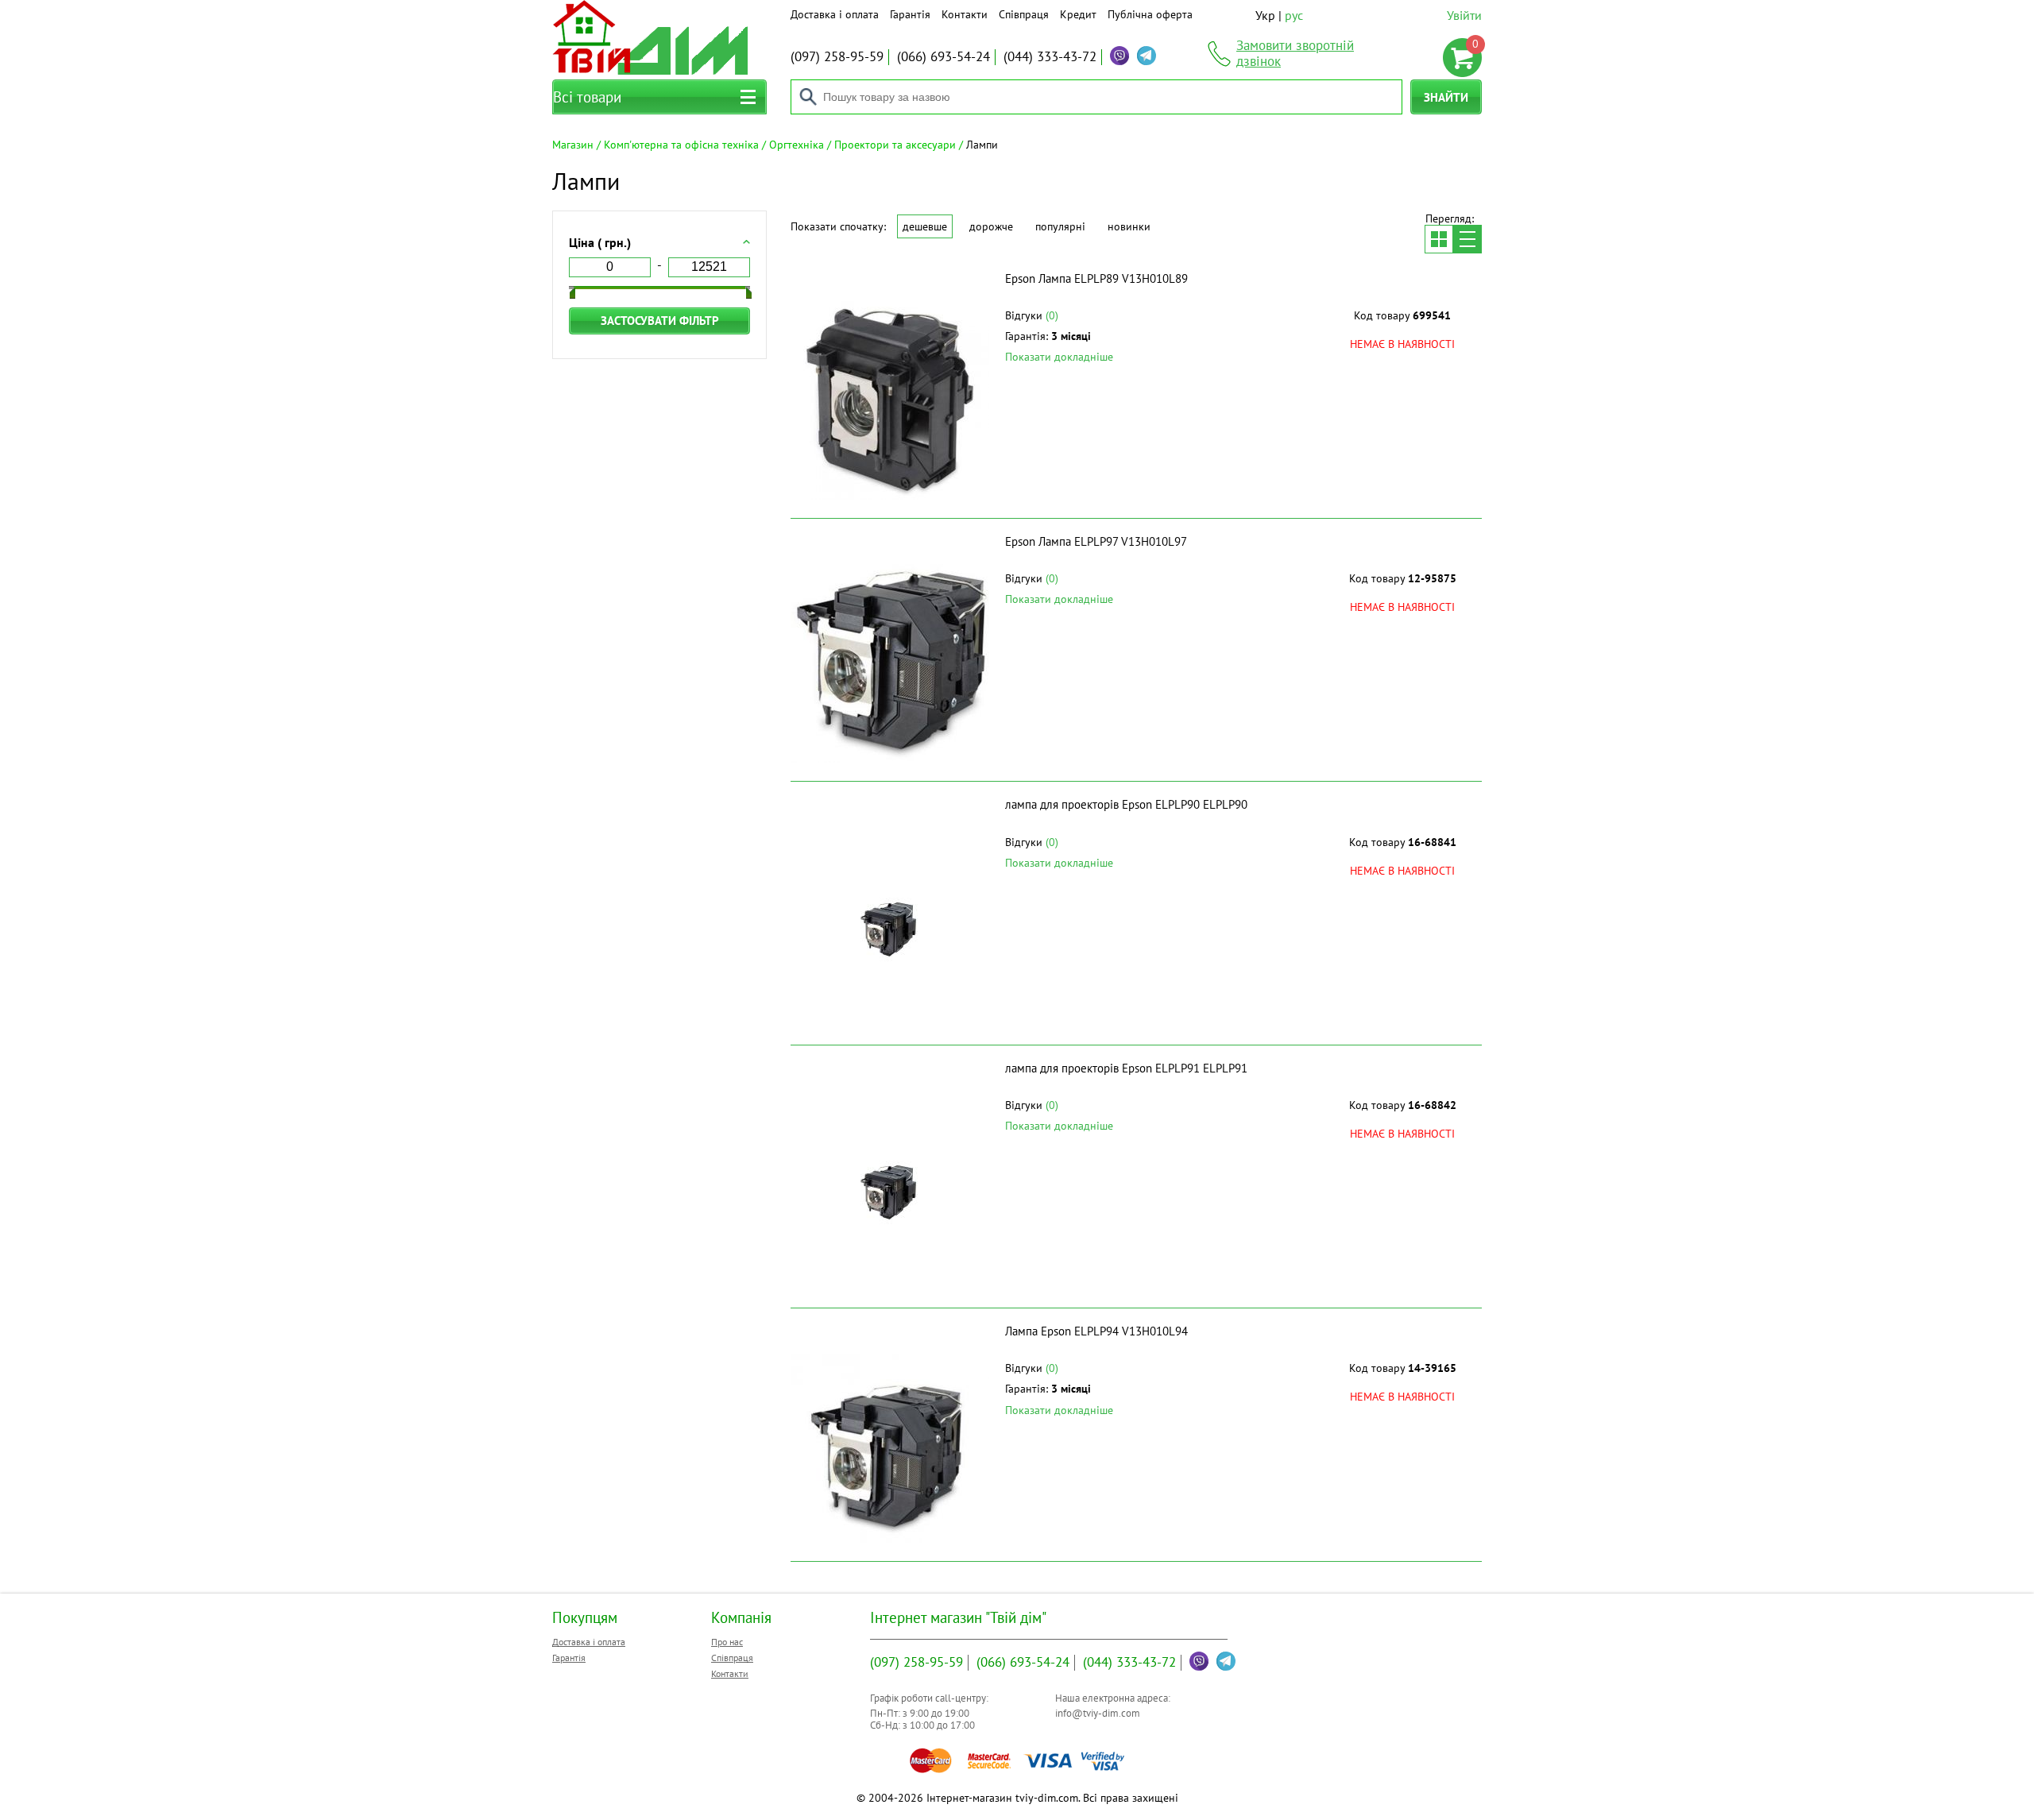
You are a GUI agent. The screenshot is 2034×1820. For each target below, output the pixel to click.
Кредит (1078, 14)
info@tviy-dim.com (1098, 1713)
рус (1294, 15)
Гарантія (910, 14)
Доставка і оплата (835, 14)
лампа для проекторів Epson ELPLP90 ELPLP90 (1126, 804)
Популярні (1060, 226)
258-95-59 (837, 56)
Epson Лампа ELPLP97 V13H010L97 (1096, 541)
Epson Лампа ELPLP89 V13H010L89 (1096, 278)
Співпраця (1024, 14)
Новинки (1129, 226)
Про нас (727, 1642)
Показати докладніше (1059, 357)
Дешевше (925, 226)
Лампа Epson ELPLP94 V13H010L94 (1096, 1331)
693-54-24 (944, 56)
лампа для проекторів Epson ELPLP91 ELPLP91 (1126, 1068)
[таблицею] (1439, 239)
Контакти (965, 14)
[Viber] (1119, 56)
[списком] (1467, 239)
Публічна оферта (1150, 14)
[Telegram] (1147, 56)
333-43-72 (1050, 56)
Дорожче (991, 226)
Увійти (1464, 15)
